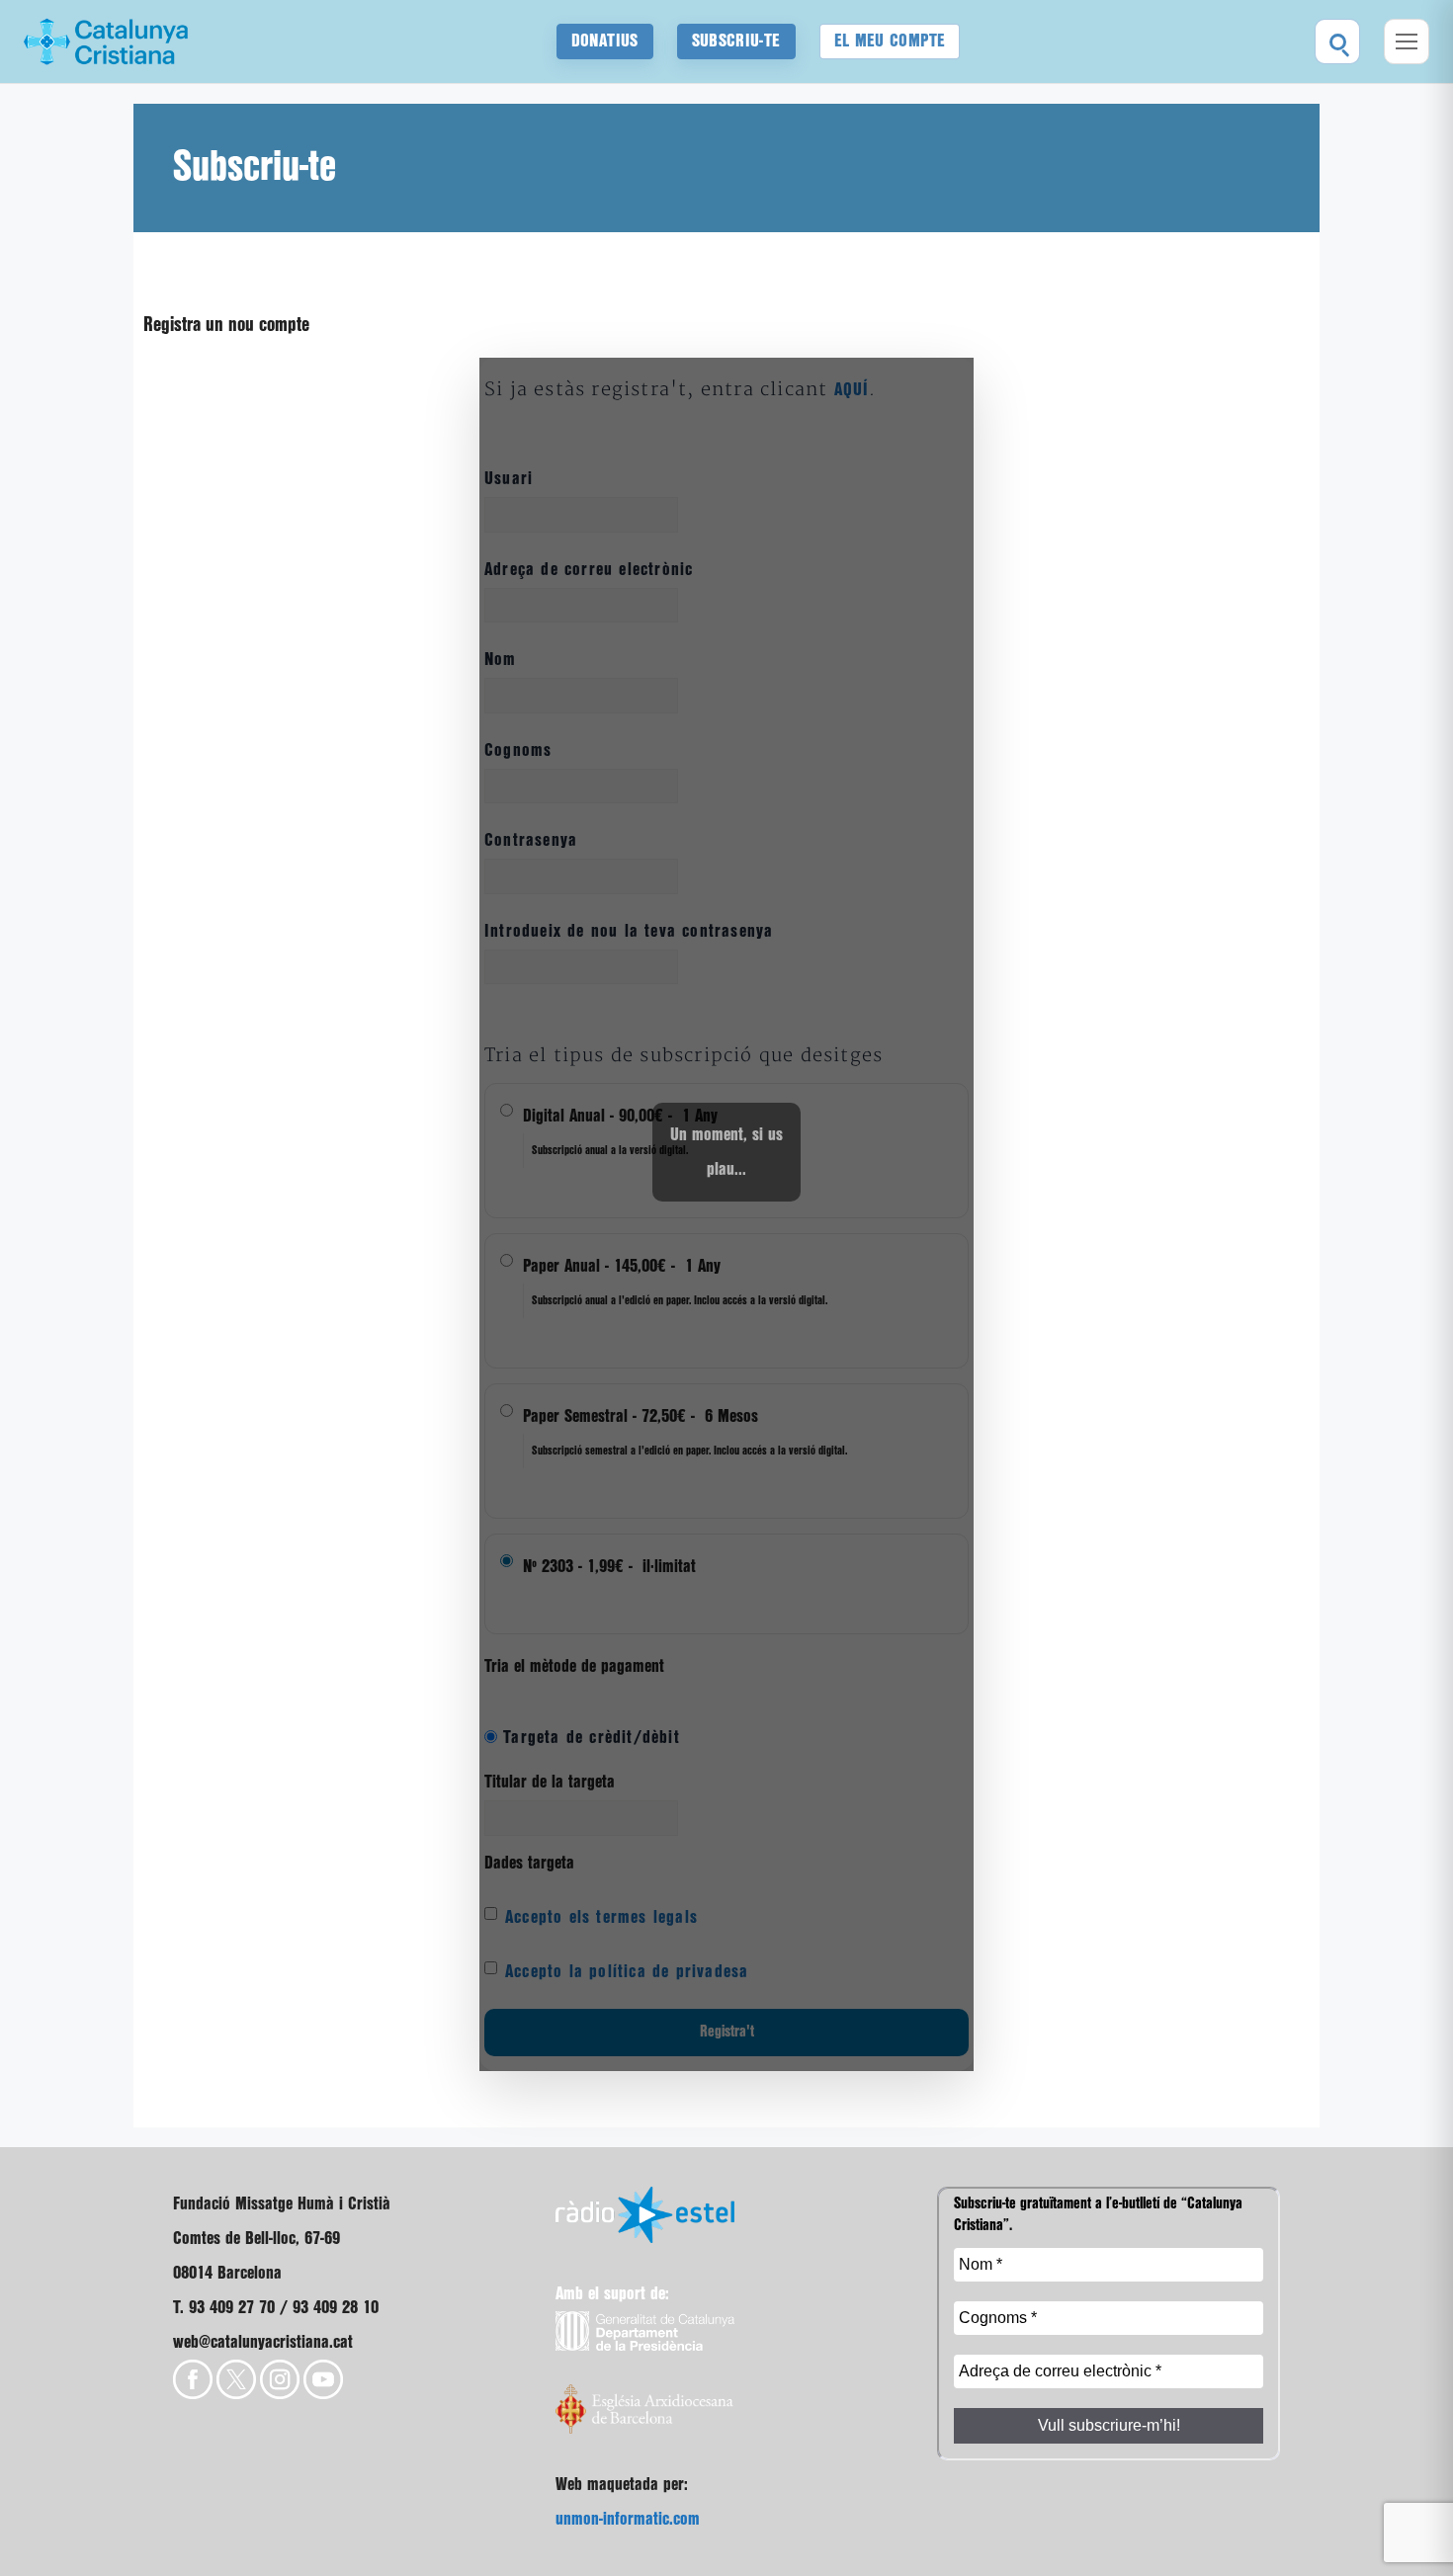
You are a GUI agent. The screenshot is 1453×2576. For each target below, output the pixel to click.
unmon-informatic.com (628, 2519)
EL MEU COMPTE (890, 41)
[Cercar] (1337, 42)
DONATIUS (605, 41)
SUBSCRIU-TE (736, 41)
